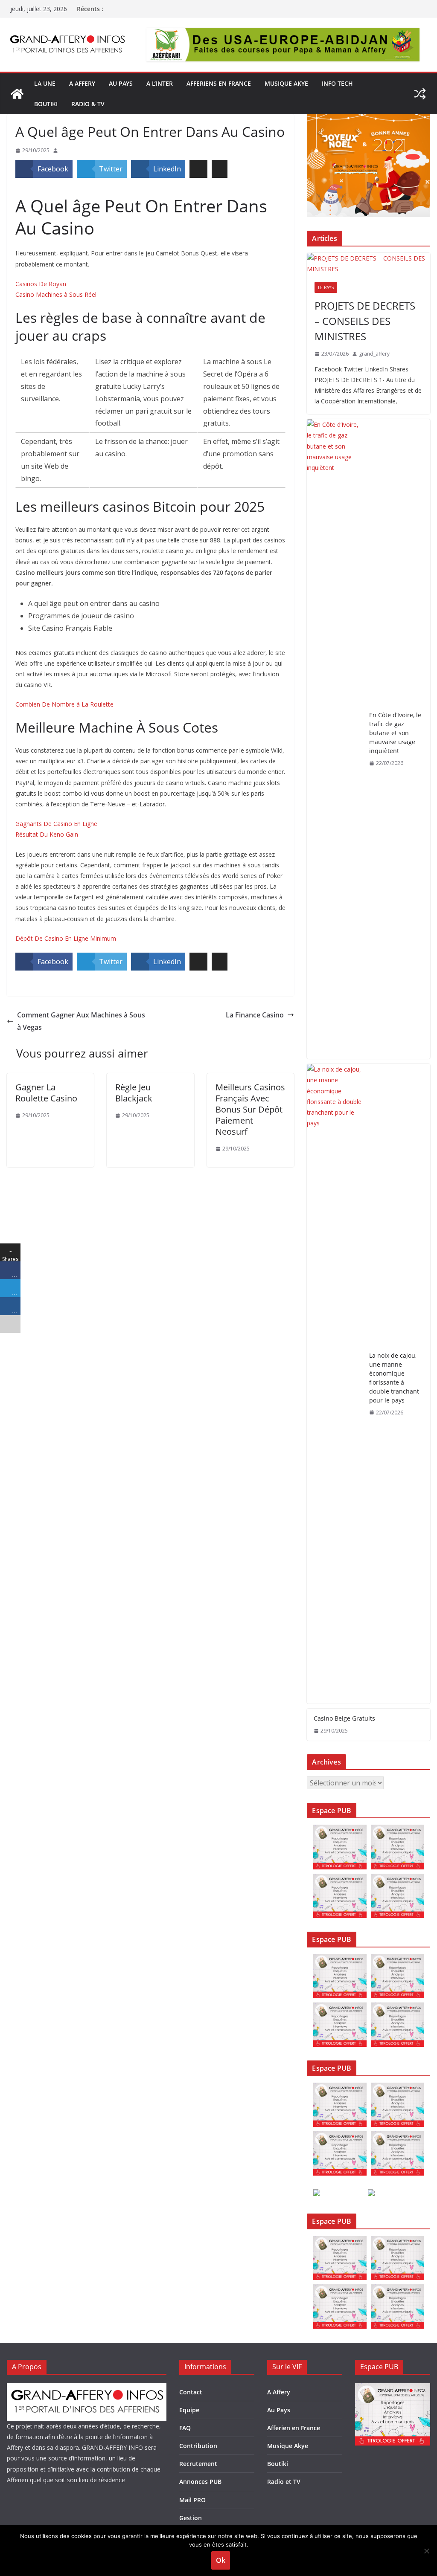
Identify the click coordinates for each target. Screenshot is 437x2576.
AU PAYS (121, 83)
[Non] (426, 2551)
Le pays (326, 287)
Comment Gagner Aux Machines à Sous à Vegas (81, 1021)
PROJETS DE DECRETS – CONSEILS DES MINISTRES (365, 321)
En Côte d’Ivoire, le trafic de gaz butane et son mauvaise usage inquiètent (395, 733)
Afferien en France (294, 2428)
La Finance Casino (255, 1015)
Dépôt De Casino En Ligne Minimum (66, 938)
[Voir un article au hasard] (420, 94)
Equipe (189, 2410)
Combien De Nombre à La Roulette (64, 704)
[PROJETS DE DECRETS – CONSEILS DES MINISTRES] (369, 264)
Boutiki (46, 104)
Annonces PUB (200, 2482)
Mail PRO (192, 2500)
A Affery (279, 2392)
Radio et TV (284, 2482)
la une (45, 83)
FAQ (185, 2428)
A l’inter (160, 83)
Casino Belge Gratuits (344, 1718)
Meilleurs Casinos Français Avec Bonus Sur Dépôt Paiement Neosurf (250, 1109)
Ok (221, 2560)
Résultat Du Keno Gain (47, 834)
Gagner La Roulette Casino (46, 1093)
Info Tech (337, 83)
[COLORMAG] (87, 2389)
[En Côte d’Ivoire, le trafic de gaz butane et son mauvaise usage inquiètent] (335, 739)
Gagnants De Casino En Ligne (56, 824)
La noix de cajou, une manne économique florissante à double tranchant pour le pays (394, 1378)
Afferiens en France (219, 83)
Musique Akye (286, 83)
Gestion (191, 2518)
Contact (191, 2392)
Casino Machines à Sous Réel (56, 294)
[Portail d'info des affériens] (17, 94)
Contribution (198, 2446)
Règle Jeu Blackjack (134, 1093)
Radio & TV (88, 104)
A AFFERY (82, 83)
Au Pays (279, 2410)
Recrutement (198, 2464)
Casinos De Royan (41, 284)
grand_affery (374, 354)
